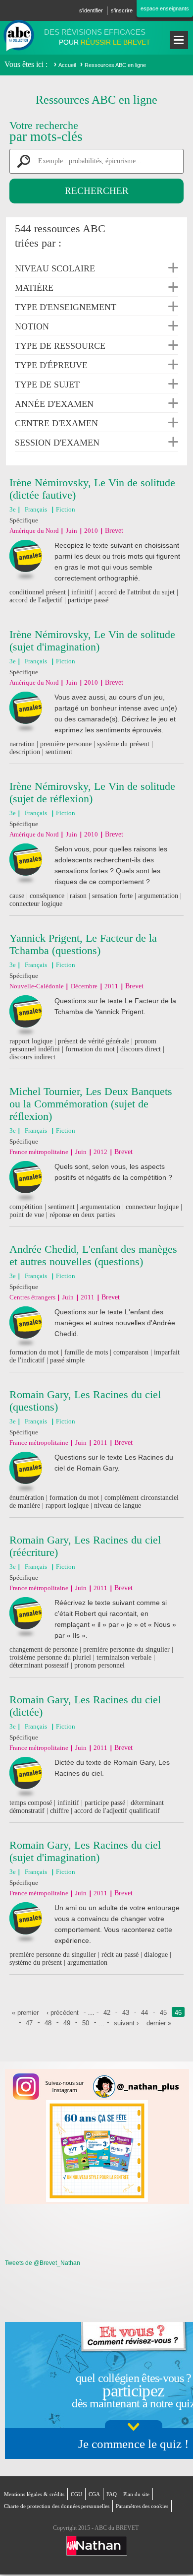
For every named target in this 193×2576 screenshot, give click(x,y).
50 (86, 2023)
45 (163, 2013)
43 (126, 2013)
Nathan (97, 2546)
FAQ (112, 2494)
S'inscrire (122, 10)
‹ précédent (63, 2013)
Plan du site (136, 2494)
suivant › (126, 2023)
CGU (76, 2494)
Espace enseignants (165, 8)
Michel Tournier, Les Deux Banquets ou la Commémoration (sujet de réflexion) (91, 1104)
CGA (94, 2494)
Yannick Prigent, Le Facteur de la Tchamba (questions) (83, 944)
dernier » (159, 2023)
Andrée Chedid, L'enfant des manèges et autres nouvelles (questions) (93, 1255)
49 (67, 2023)
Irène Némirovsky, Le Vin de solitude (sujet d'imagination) (92, 641)
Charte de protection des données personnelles (57, 2506)
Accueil (67, 65)
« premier (25, 2013)
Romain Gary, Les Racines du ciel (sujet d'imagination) (85, 1851)
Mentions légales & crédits (34, 2494)
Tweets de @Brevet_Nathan (43, 2263)
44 (145, 2013)
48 (48, 2023)
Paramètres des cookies (142, 2506)
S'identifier (91, 10)
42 (107, 2013)
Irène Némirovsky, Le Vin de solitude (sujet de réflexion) (92, 792)
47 (29, 2023)
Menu (179, 40)
